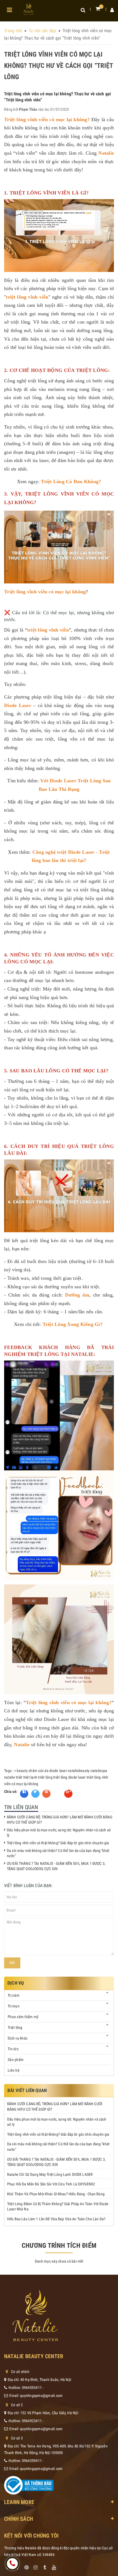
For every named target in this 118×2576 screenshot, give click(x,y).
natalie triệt (13, 1777)
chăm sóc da (39, 1771)
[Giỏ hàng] (98, 9)
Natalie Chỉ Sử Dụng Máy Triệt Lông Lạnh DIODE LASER (50, 2174)
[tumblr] (45, 2566)
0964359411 (32, 2461)
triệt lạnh (30, 1777)
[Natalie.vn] (29, 9)
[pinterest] (27, 2566)
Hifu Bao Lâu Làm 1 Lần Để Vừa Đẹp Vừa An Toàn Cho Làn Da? (56, 2219)
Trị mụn (14, 2006)
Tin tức (13, 2049)
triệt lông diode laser (70, 1777)
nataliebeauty (79, 1771)
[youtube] (54, 2566)
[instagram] (36, 2566)
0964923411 (32, 2421)
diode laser (58, 1771)
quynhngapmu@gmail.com (41, 2396)
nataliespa (99, 1771)
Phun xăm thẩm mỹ (23, 2017)
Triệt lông (15, 2027)
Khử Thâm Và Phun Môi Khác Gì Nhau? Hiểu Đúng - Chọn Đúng (56, 2194)
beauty (22, 1771)
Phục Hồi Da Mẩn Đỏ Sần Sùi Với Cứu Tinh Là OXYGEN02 (51, 2184)
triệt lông (45, 1777)
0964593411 (32, 2388)
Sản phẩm (16, 2060)
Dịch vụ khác (18, 2038)
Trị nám (14, 1995)
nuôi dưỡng (78, 330)
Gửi (12, 1963)
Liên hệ (14, 2070)
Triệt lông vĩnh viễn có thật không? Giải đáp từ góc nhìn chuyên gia (58, 1843)
